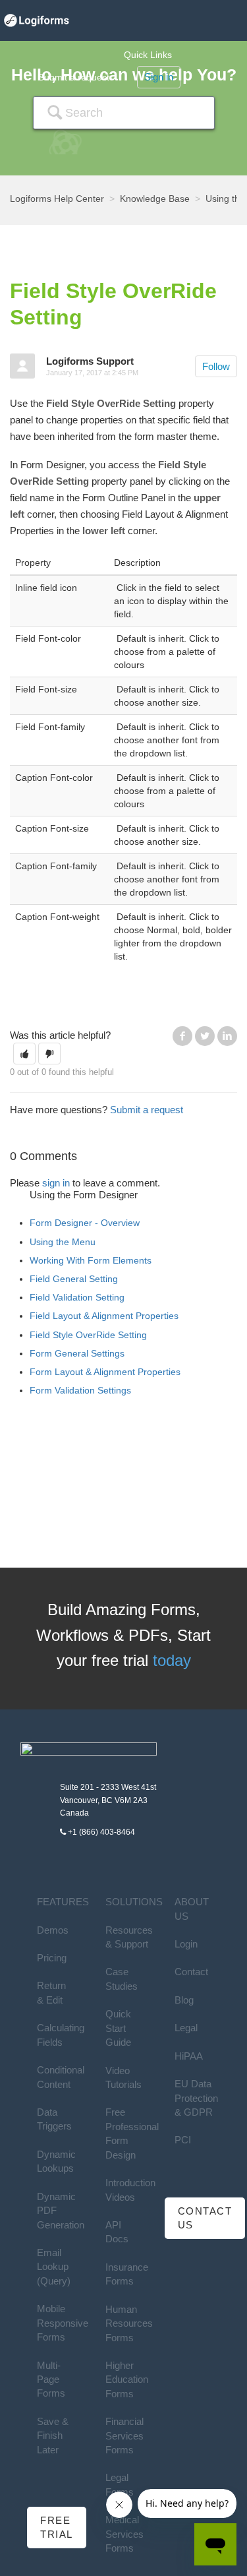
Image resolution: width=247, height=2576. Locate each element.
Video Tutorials (123, 2077)
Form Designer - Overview (85, 1223)
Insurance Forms (127, 2274)
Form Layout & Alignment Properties (105, 1372)
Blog (184, 2000)
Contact (191, 1972)
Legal (186, 2028)
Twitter (205, 1036)
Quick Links (148, 55)
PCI (183, 2140)
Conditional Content (61, 2077)
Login (186, 1944)
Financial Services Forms (124, 2436)
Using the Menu (63, 1242)
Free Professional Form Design (132, 2133)
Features (63, 1902)
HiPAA (189, 2056)
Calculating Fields (61, 2035)
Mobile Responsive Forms (63, 2323)
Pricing (52, 1958)
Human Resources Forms (129, 2323)
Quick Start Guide (118, 2028)
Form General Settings (77, 1353)
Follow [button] (216, 366)
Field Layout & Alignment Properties (104, 1316)
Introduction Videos (130, 2190)
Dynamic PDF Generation (61, 2211)
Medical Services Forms (124, 2534)
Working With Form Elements (91, 1260)
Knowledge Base (155, 199)
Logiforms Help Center (57, 199)
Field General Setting (74, 1279)
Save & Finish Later (53, 2436)
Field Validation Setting (77, 1297)
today (172, 1660)
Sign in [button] (159, 77)
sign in (56, 1183)
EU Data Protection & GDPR (196, 2098)
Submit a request (74, 77)
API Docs (117, 2232)
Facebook (182, 1036)
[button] (24, 1054)
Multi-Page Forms (51, 2379)
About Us (192, 1909)
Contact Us (205, 2218)
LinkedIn (227, 1036)
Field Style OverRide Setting (88, 1335)
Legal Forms (120, 2484)
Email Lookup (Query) (54, 2267)
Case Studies (122, 1978)
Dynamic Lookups (56, 2161)
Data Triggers (54, 2119)
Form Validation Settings (80, 1390)
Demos (53, 1930)
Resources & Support (129, 1937)
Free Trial (57, 2527)
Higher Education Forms (127, 2379)
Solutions (134, 1902)
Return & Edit (51, 1992)
